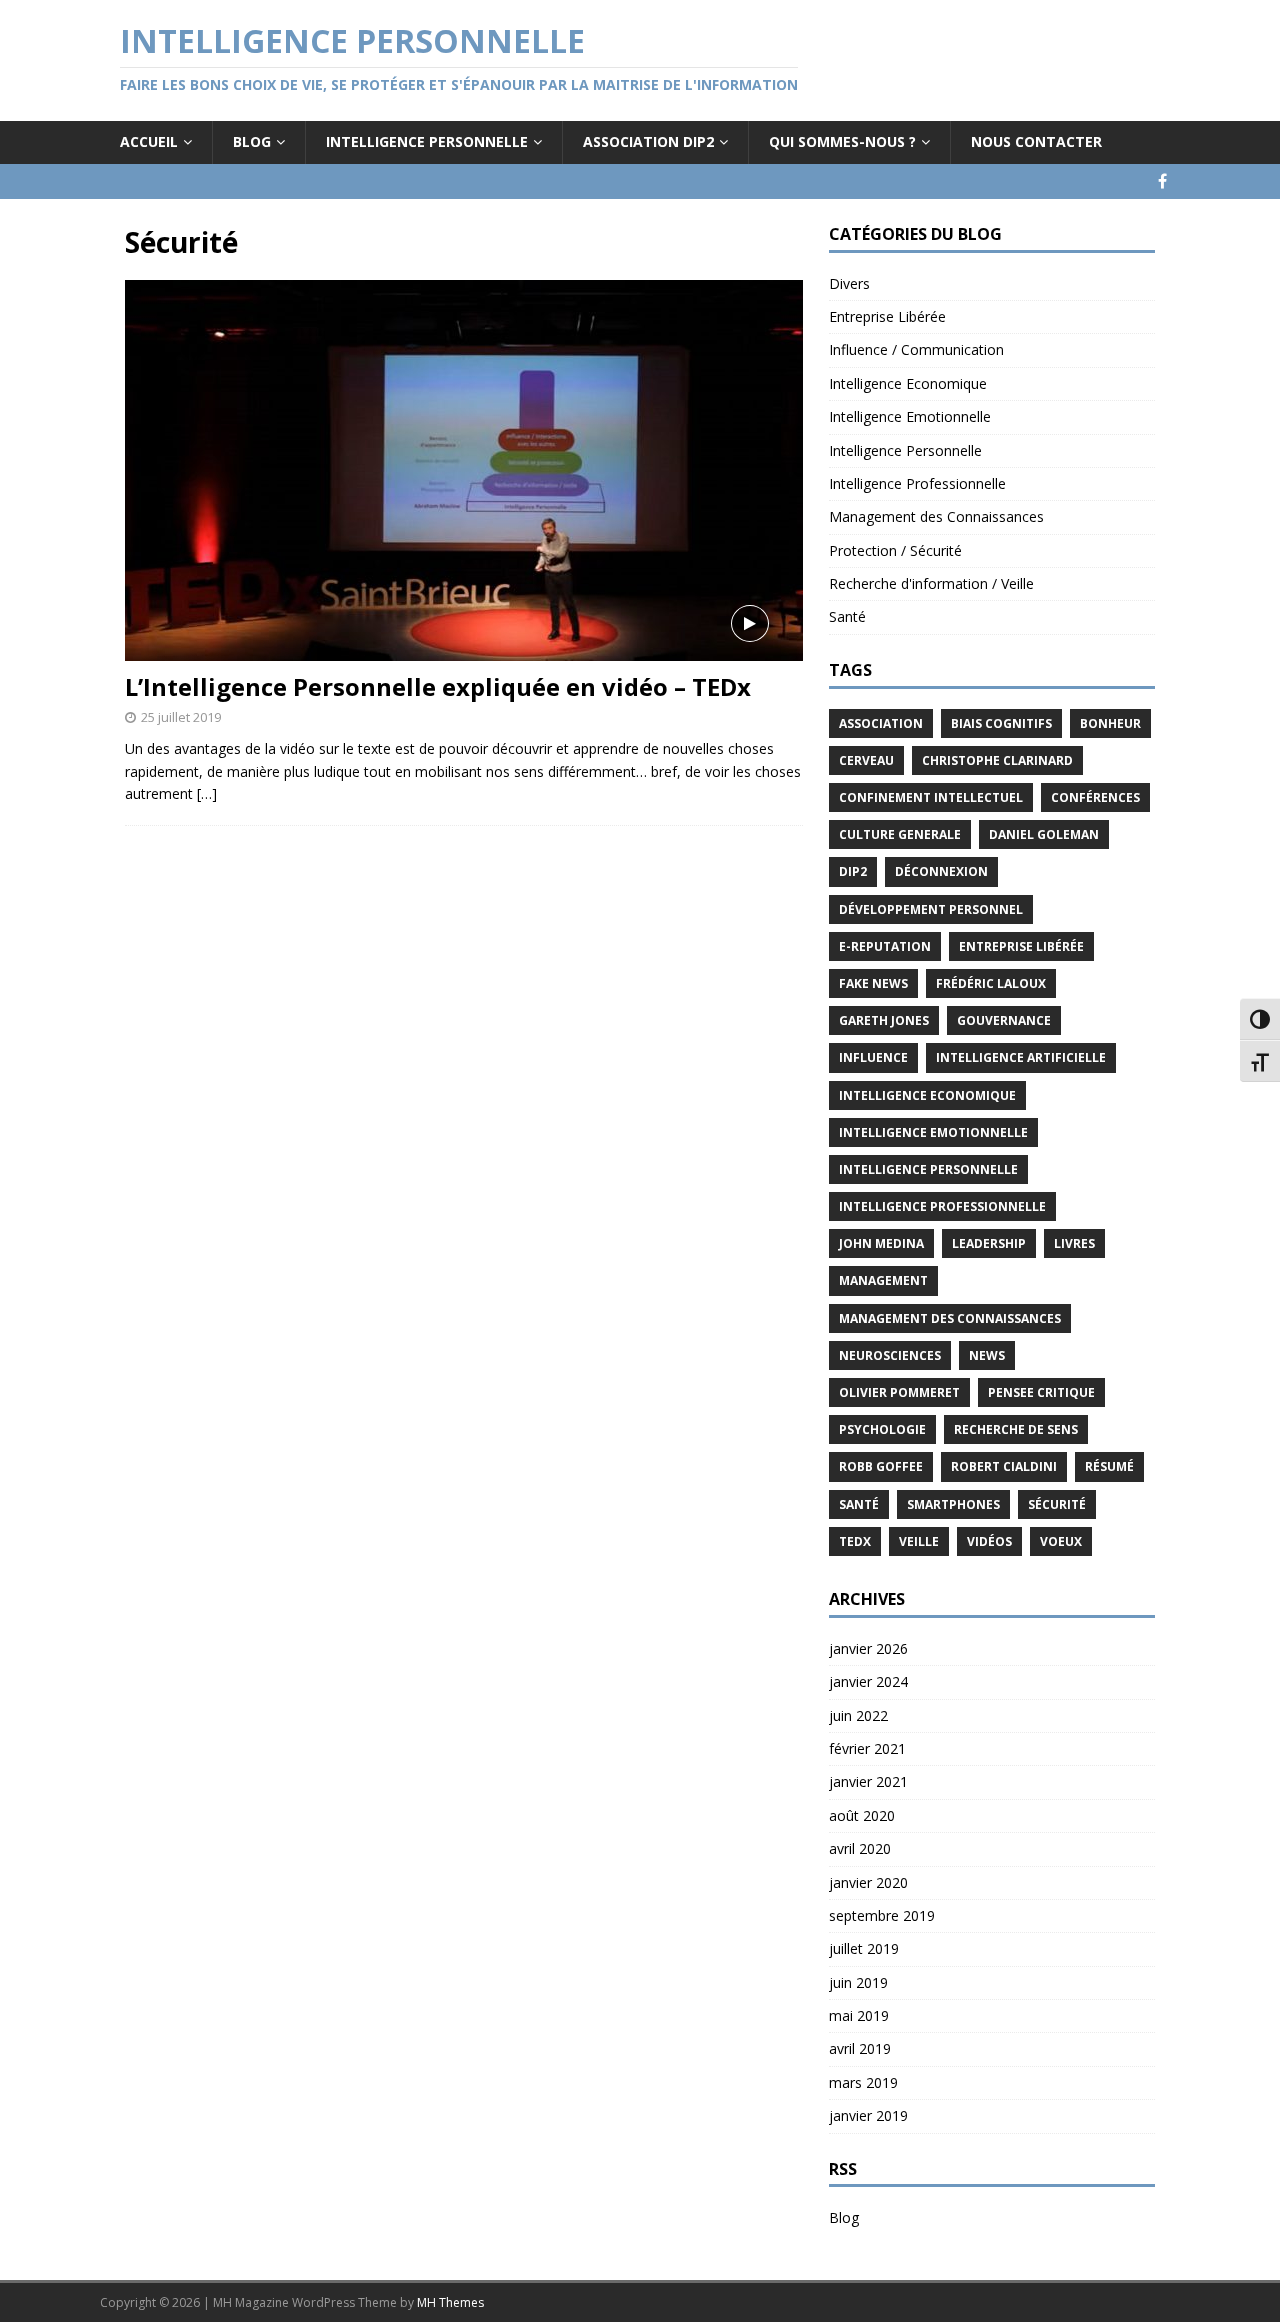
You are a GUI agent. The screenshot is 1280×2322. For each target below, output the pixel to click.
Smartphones (953, 1504)
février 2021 (867, 1748)
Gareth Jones (884, 1020)
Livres (1074, 1243)
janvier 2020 (868, 1882)
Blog (252, 141)
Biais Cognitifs (1001, 723)
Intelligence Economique (908, 383)
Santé (847, 616)
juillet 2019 (864, 1948)
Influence (873, 1057)
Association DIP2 (648, 141)
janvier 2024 (868, 1681)
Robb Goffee (881, 1466)
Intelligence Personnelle (427, 141)
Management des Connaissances (936, 516)
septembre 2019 (882, 1915)
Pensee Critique (1041, 1392)
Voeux (1061, 1541)
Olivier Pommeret (899, 1392)
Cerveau (866, 760)
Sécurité (1057, 1504)
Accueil (149, 141)
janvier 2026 (868, 1648)
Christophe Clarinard (997, 760)
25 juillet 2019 (181, 717)
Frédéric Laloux (991, 983)
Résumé (1109, 1466)
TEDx (855, 1541)
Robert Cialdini (1004, 1466)
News (987, 1355)
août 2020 (862, 1815)
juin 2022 (858, 1715)
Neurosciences (890, 1355)
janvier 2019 (868, 2115)
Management (883, 1280)
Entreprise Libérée (887, 316)
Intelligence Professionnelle (917, 483)
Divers (849, 283)
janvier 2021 (868, 1781)
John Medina (881, 1243)
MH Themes (450, 2302)
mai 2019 (859, 2015)
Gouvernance (1004, 1020)
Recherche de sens (1016, 1429)
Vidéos (989, 1541)
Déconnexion (941, 871)
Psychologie (882, 1429)
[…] (207, 793)
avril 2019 (860, 2048)
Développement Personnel (931, 909)
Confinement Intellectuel (931, 797)
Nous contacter (1036, 141)
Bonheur (1110, 723)
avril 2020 (860, 1848)
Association (881, 723)
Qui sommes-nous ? (842, 141)
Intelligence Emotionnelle (910, 416)
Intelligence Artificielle (1021, 1057)
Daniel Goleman (1044, 834)
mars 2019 (863, 2082)
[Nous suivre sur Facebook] (1162, 181)
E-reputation (885, 946)
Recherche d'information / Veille (931, 583)
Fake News (873, 983)
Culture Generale (900, 834)
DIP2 (853, 871)
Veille (919, 1541)
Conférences (1095, 797)
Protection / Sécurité (895, 550)
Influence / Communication (916, 349)
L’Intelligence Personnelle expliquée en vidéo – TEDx (438, 686)
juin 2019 (858, 1982)
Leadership (989, 1243)
